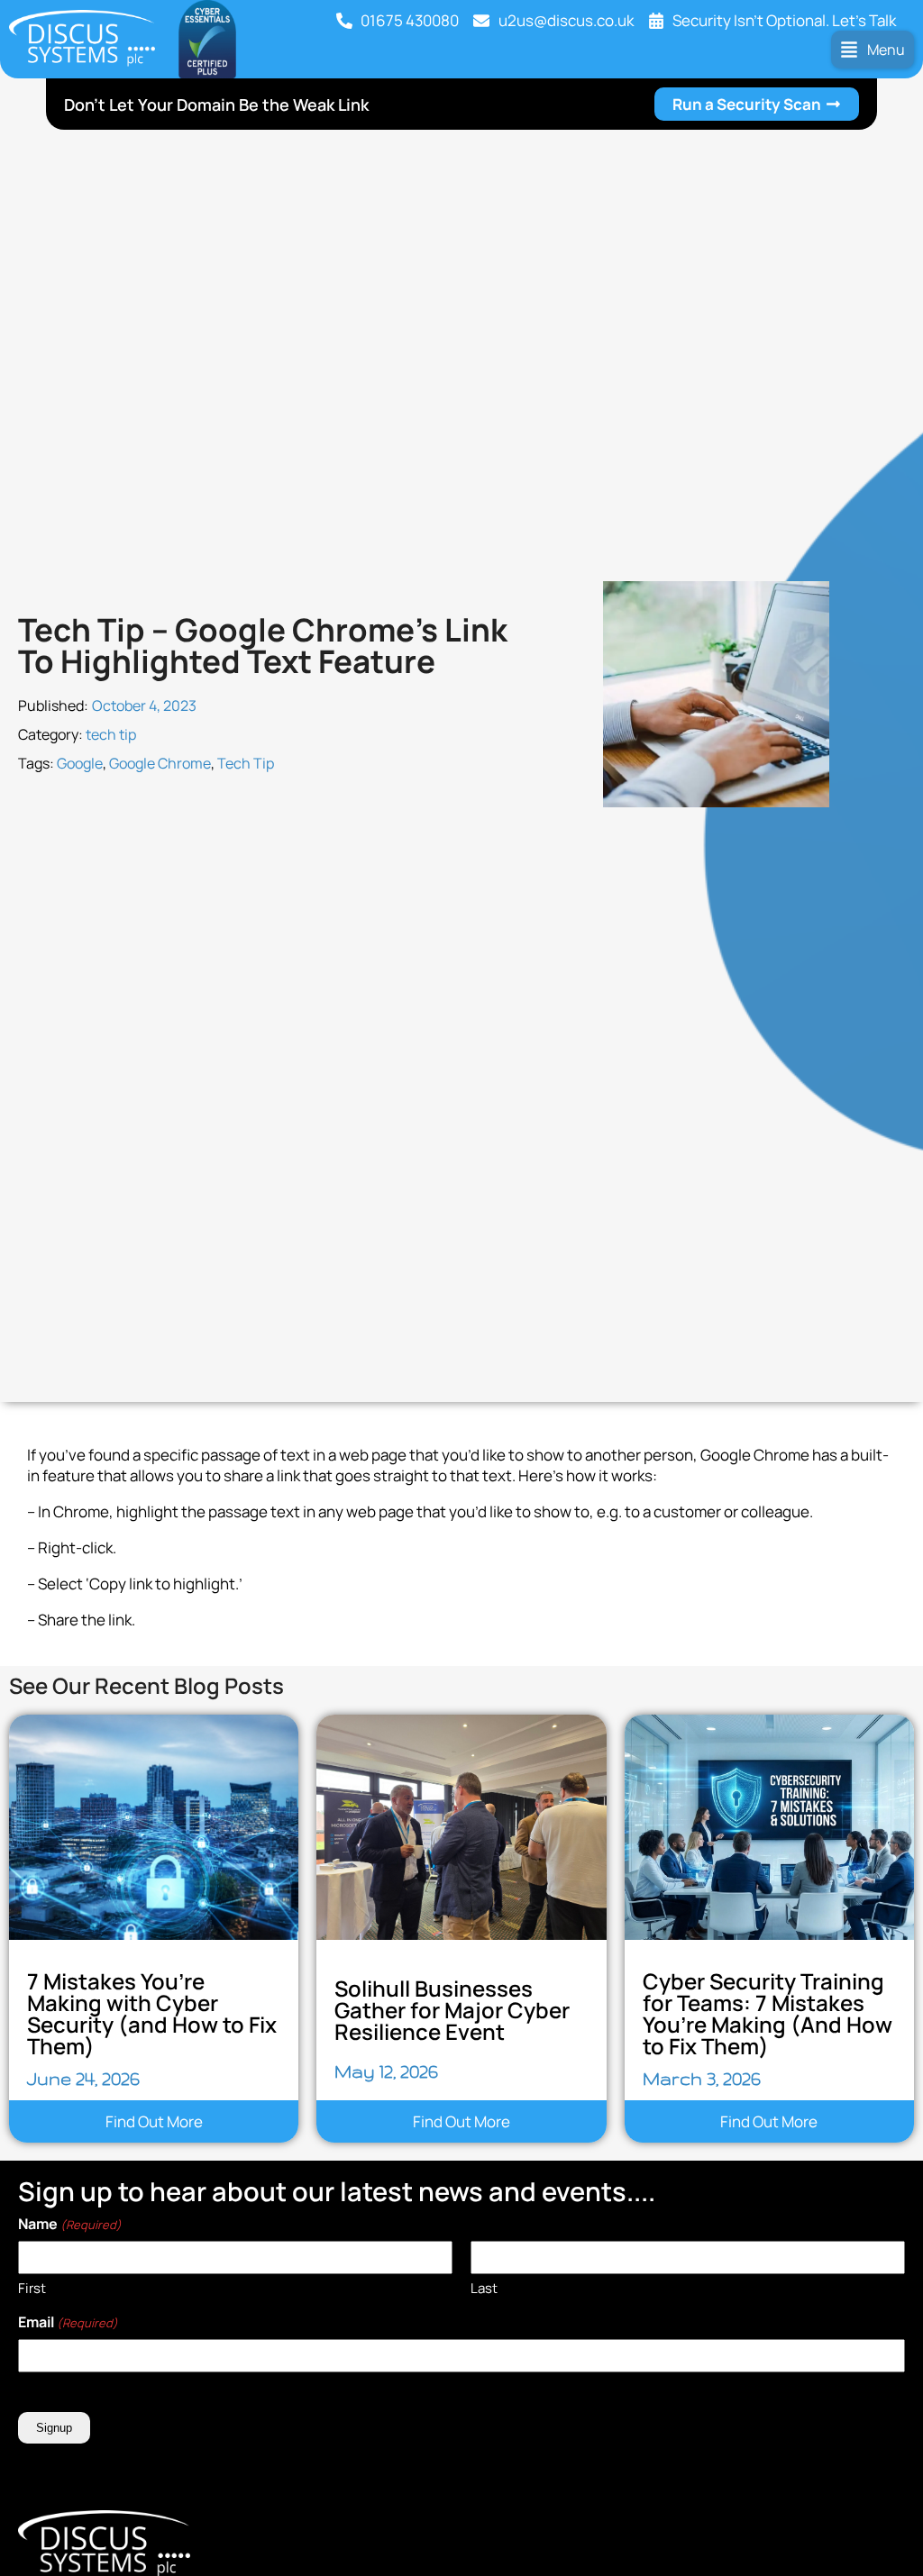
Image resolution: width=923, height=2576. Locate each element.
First (32, 2288)
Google (80, 763)
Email (68, 2322)
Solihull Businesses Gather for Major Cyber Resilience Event (452, 2010)
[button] (873, 50)
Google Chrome (160, 763)
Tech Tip (246, 763)
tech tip (111, 734)
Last (484, 2288)
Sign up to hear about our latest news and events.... (337, 2191)
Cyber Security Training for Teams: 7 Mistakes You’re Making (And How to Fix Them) (768, 2013)
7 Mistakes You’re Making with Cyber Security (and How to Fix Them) (152, 2013)
